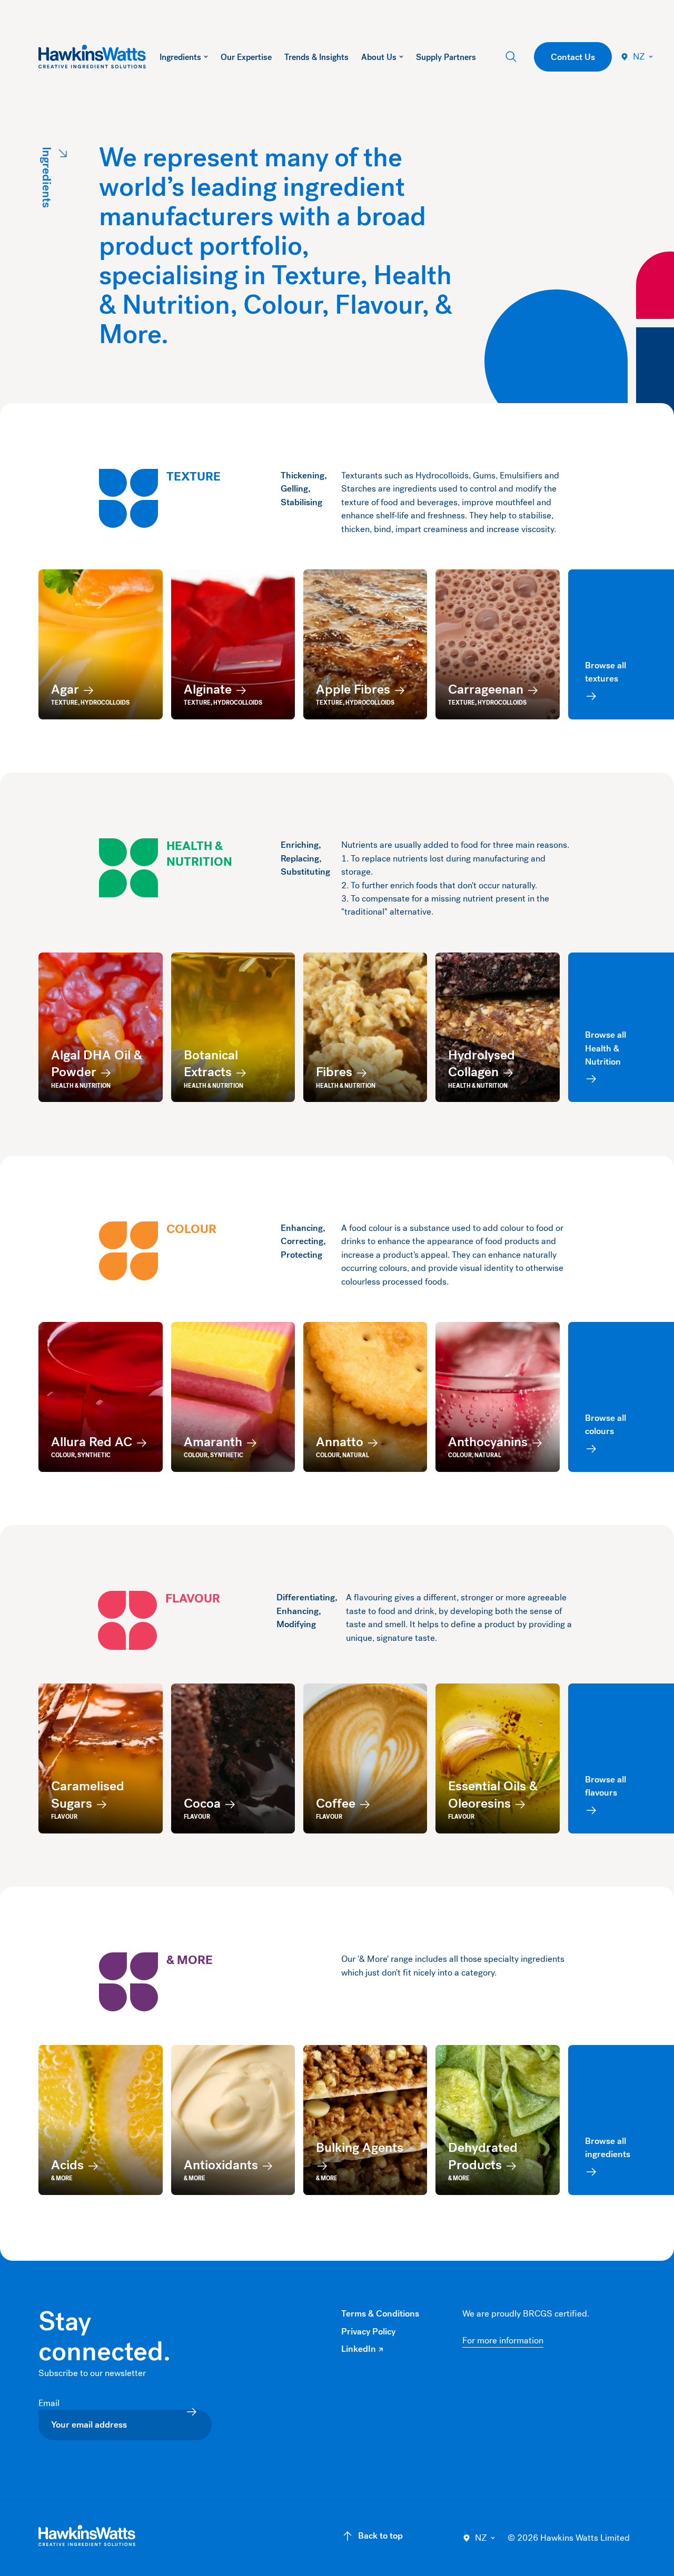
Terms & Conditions (380, 2314)
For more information (503, 2341)
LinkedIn (362, 2349)
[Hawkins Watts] (87, 2536)
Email (50, 2403)
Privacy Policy (368, 2332)
